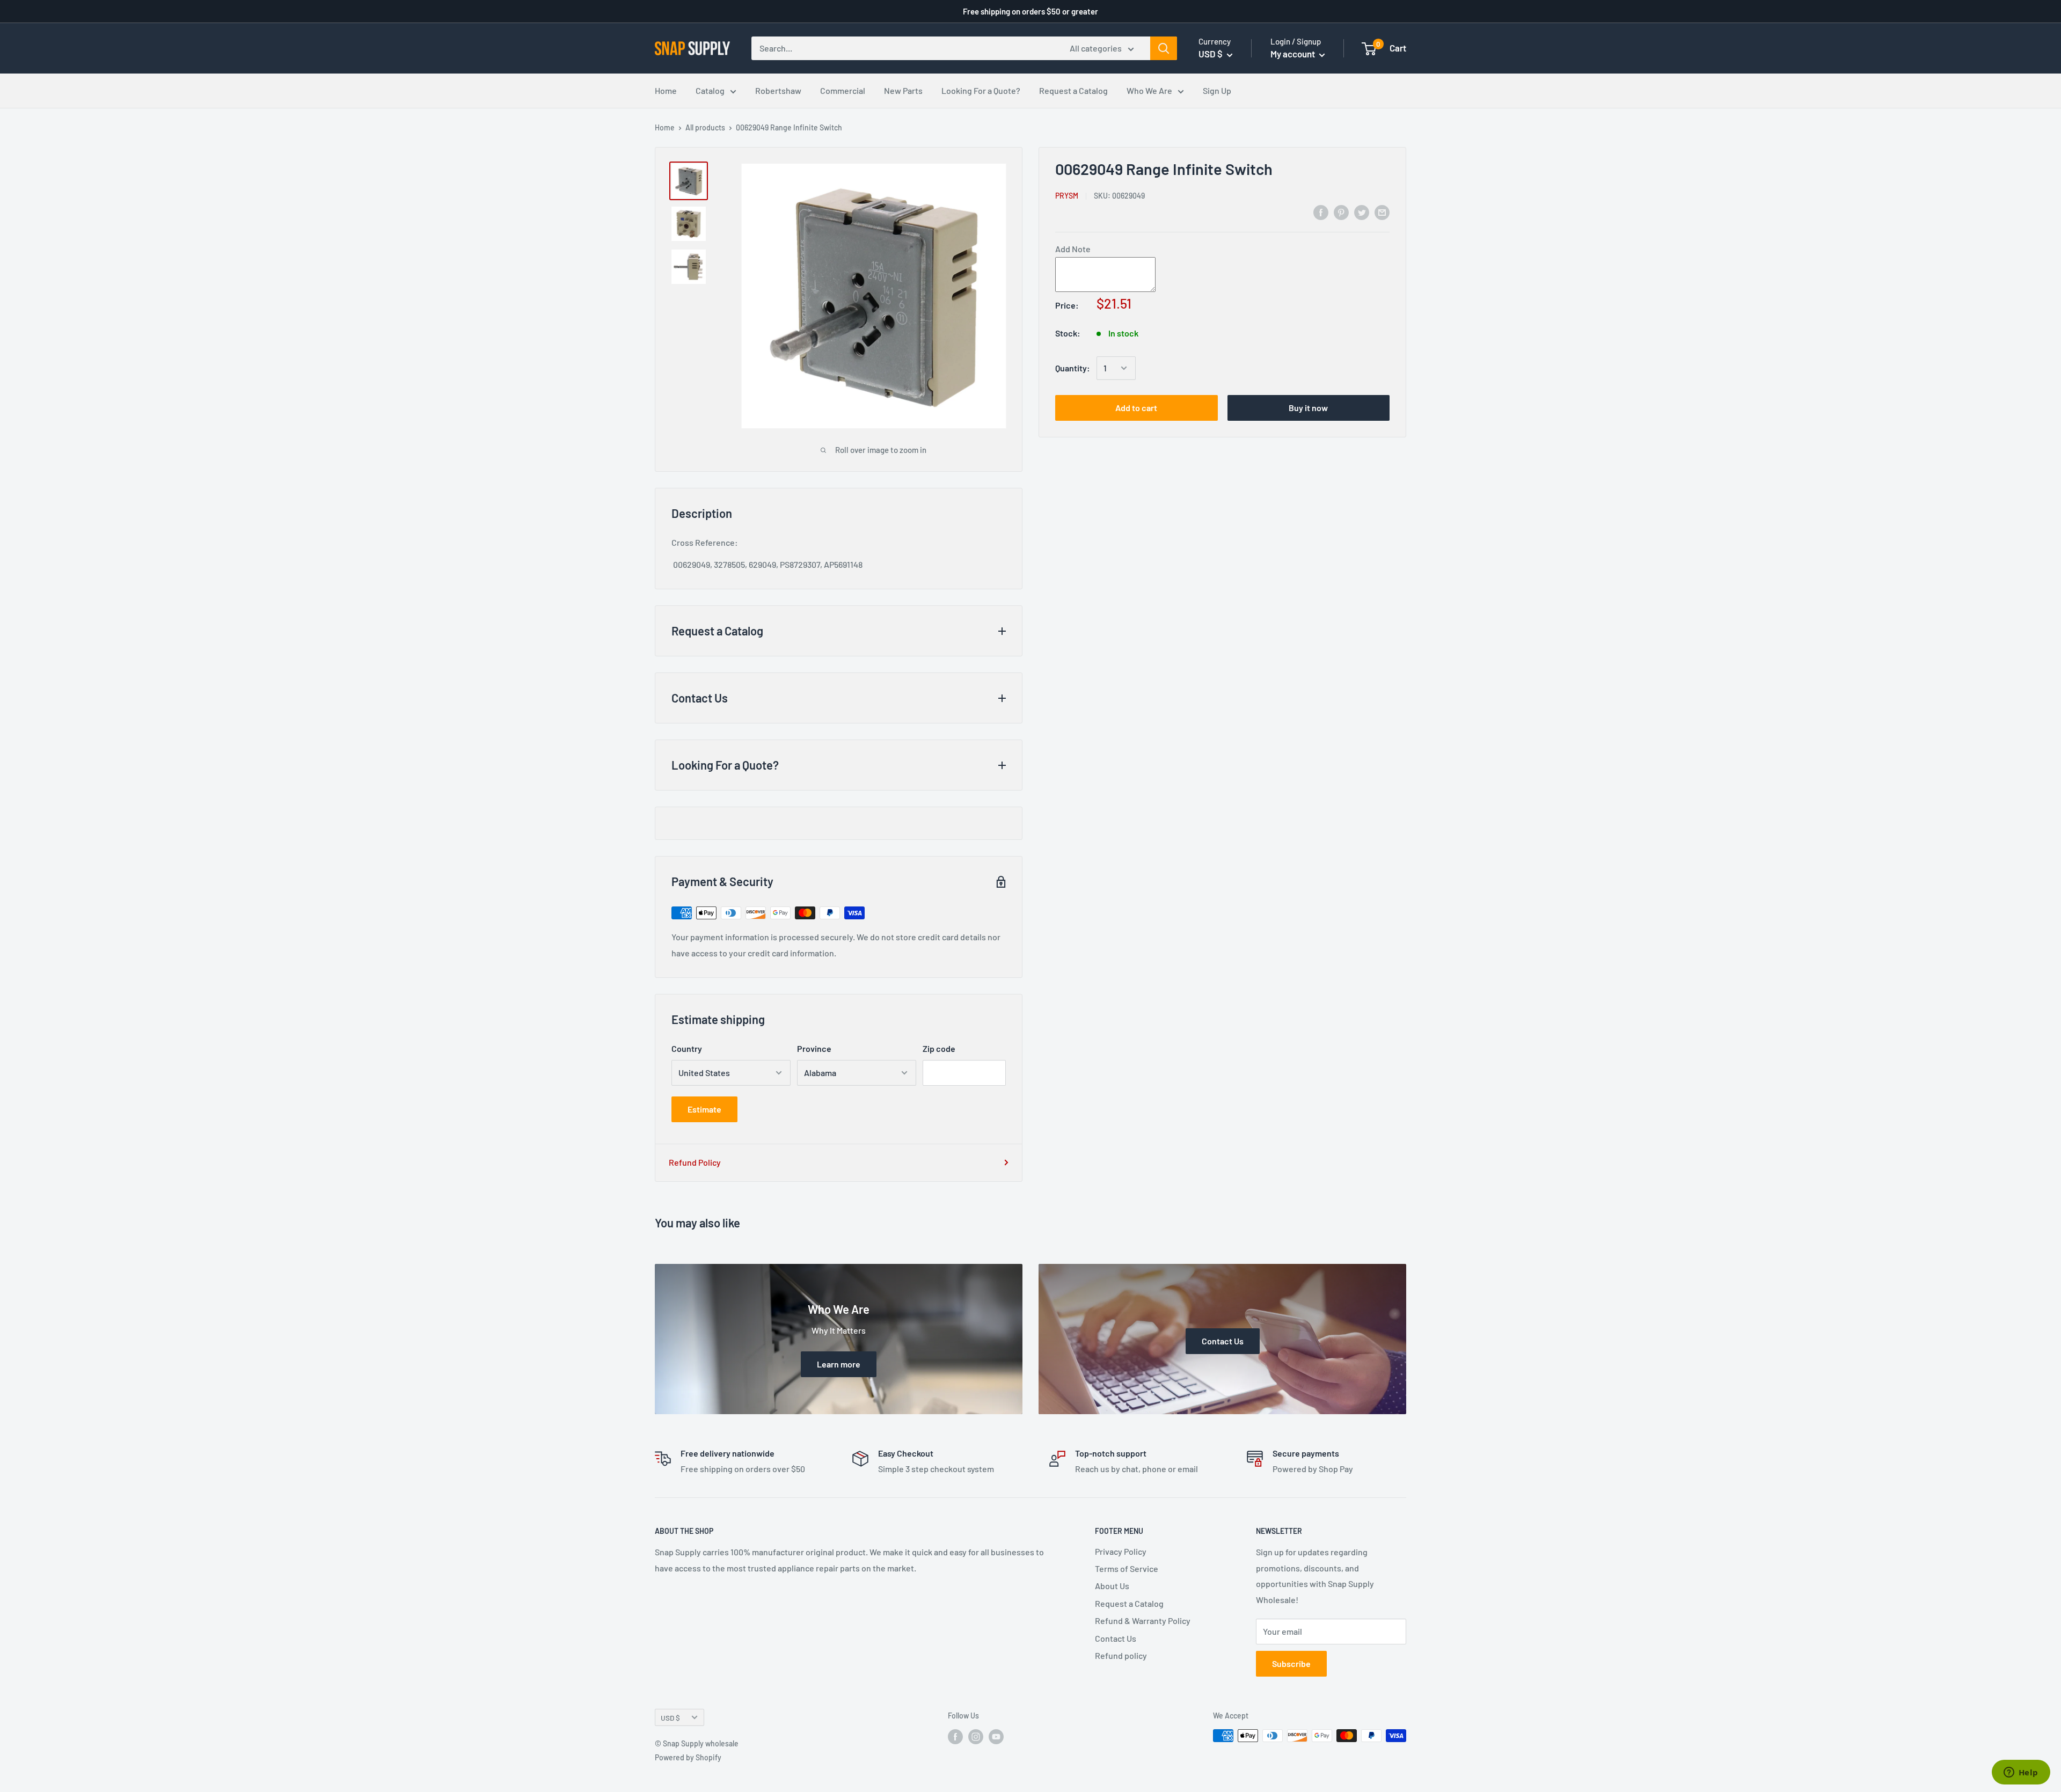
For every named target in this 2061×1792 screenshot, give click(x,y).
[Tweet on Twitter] (1362, 212)
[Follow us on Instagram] (976, 1737)
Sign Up (1217, 90)
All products (705, 127)
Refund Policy (695, 1162)
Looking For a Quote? (981, 90)
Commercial (843, 90)
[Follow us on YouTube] (996, 1737)
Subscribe (1291, 1663)
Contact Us (1116, 1638)
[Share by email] (1382, 212)
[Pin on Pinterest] (1341, 212)
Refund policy (1121, 1655)
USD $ (670, 1718)
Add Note (1073, 249)
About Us (1112, 1586)
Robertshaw (778, 90)
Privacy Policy (1121, 1551)
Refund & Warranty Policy (1143, 1621)
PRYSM (1067, 196)
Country (687, 1048)
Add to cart (1136, 408)
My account (1293, 54)
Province (814, 1048)
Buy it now (1308, 408)
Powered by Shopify (688, 1757)
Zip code (939, 1048)
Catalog (710, 90)
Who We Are (1149, 90)
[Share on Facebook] (1321, 212)
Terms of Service (1127, 1568)
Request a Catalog (1073, 90)
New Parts (903, 90)
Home (666, 90)
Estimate (704, 1109)
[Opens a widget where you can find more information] (2021, 1773)
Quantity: (1073, 368)
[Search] (1164, 48)
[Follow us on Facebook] (955, 1737)
